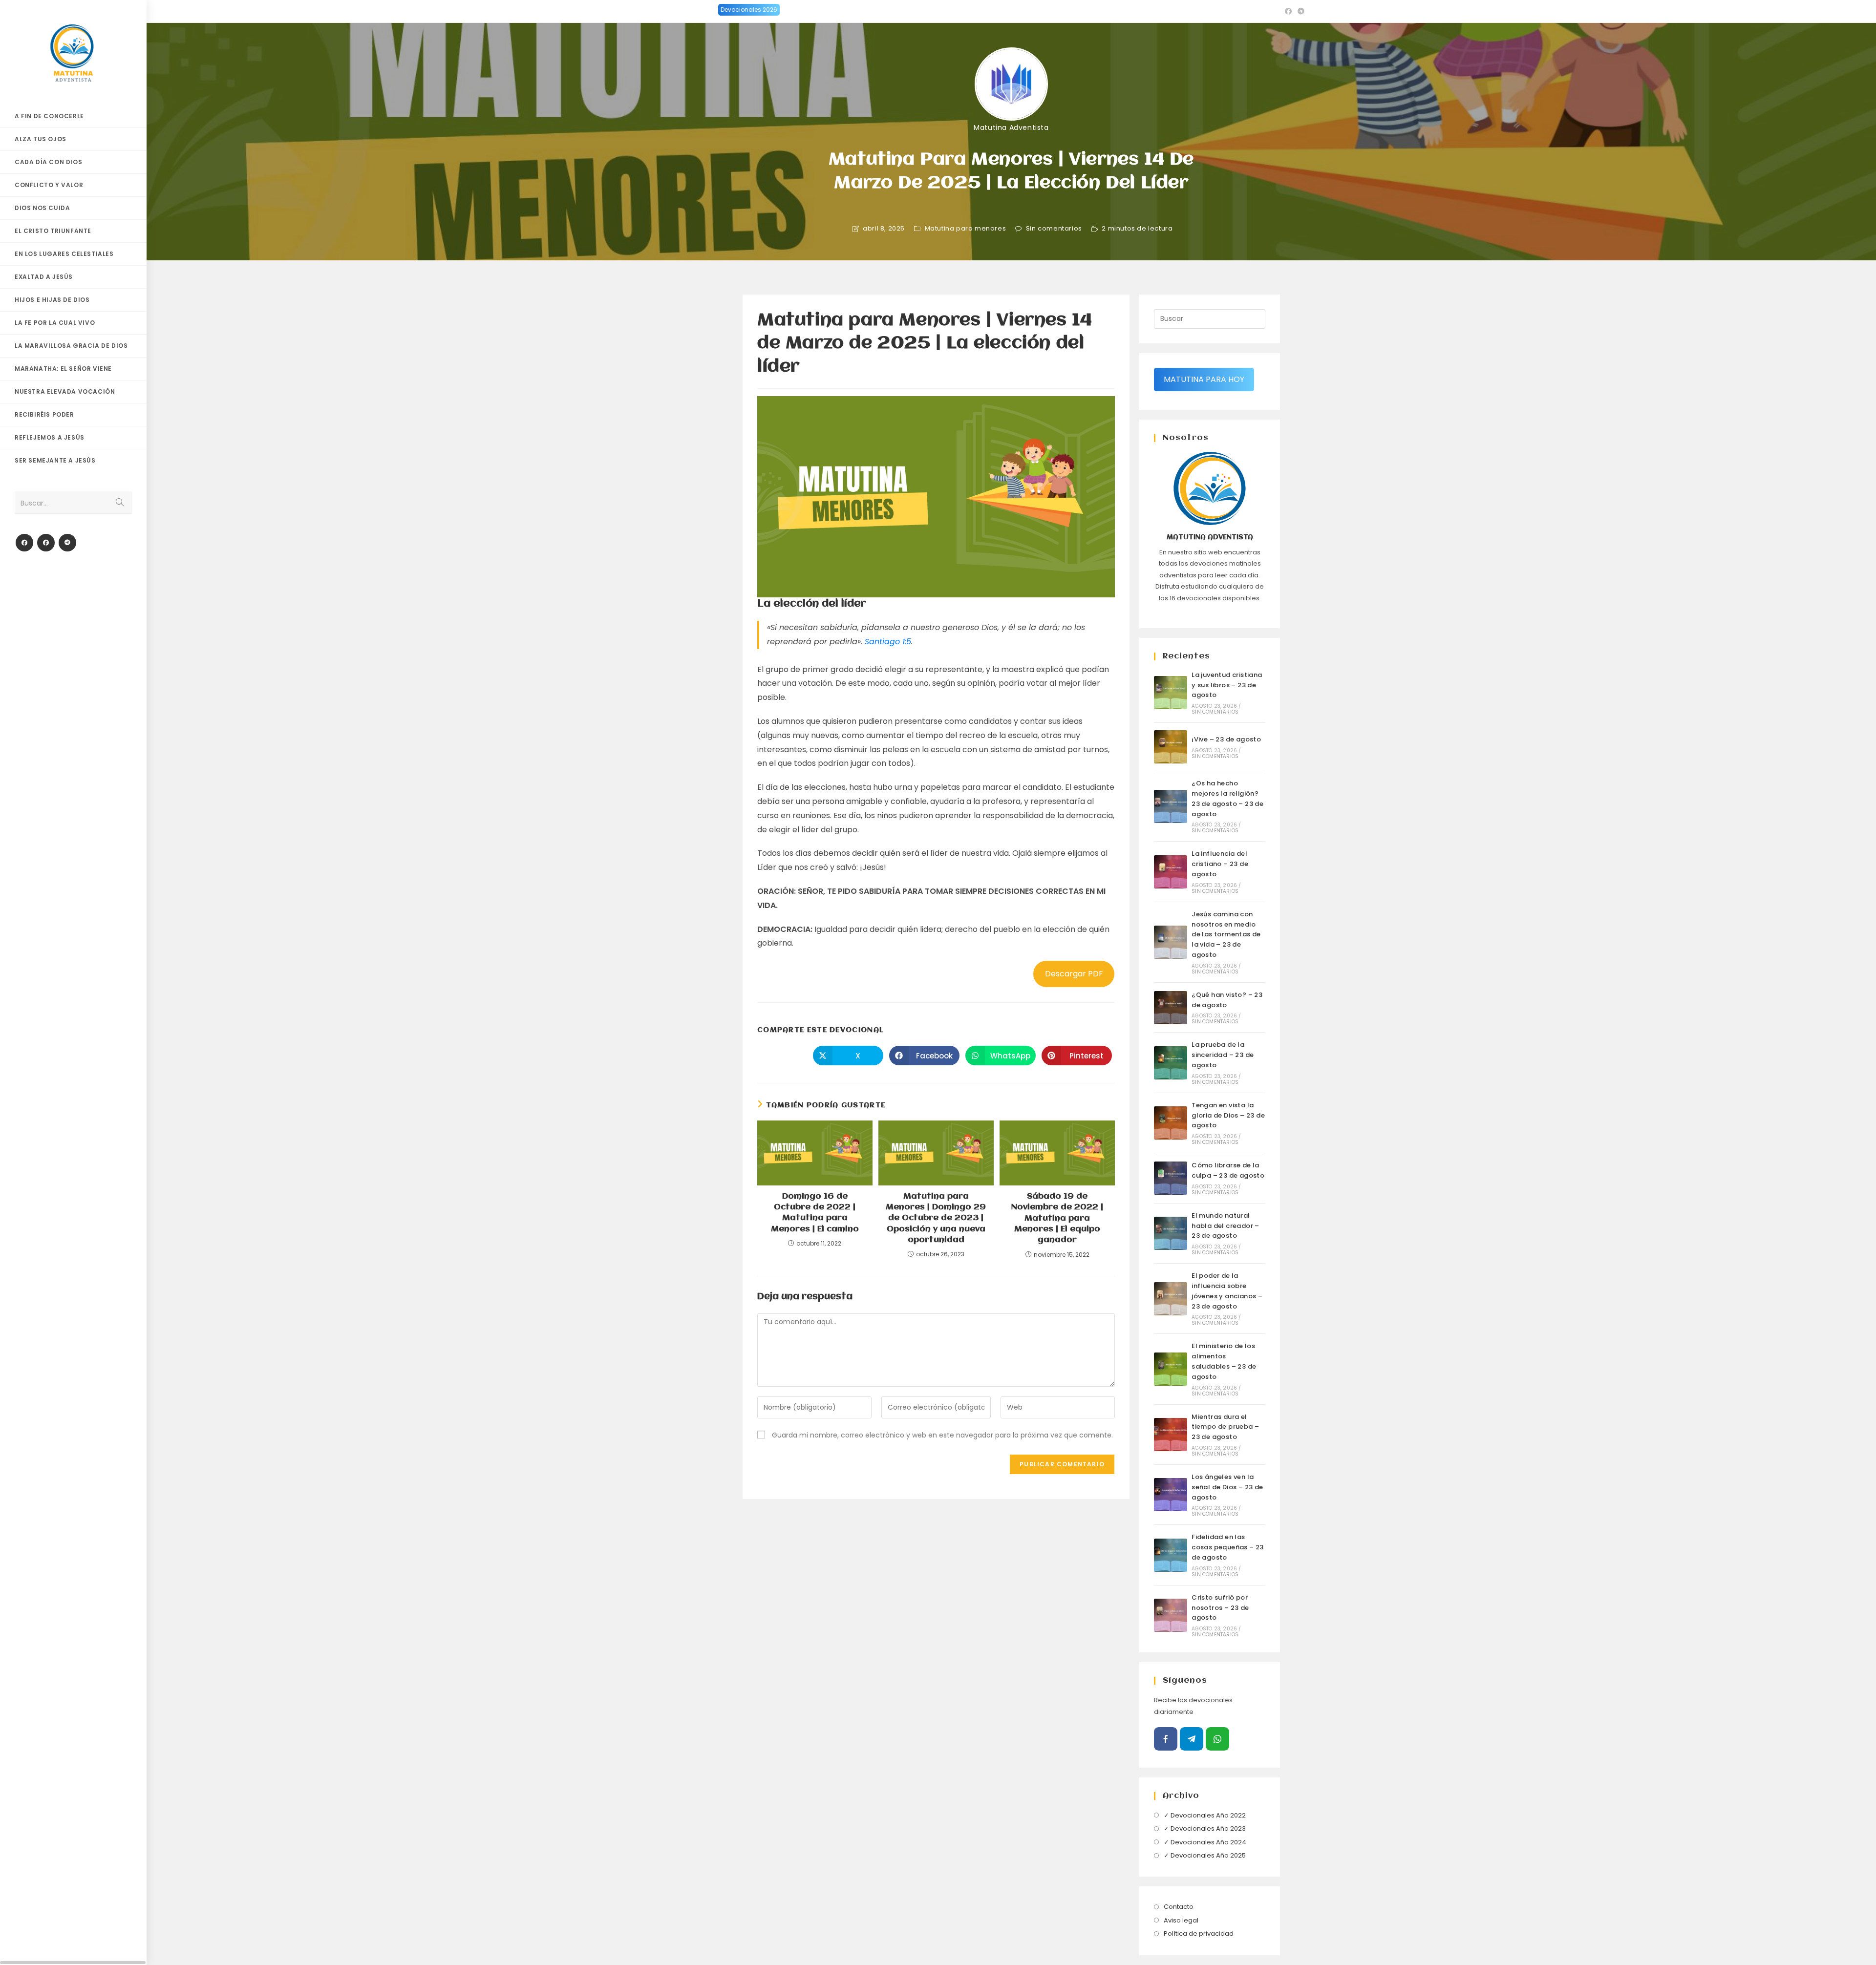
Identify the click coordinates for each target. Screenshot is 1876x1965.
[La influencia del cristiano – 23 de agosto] (1171, 872)
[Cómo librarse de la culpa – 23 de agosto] (1171, 1178)
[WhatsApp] (1217, 1739)
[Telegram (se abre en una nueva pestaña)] (1300, 11)
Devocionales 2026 (749, 10)
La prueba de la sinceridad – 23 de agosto (1223, 1055)
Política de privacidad (1199, 1933)
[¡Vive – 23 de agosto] (1171, 747)
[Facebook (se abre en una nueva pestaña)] (1288, 11)
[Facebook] (24, 543)
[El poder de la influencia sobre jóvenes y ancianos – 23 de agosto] (1171, 1299)
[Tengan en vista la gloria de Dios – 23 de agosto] (1171, 1123)
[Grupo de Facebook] (46, 543)
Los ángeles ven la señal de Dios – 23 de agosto (1227, 1487)
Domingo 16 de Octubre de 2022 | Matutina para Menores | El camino (815, 1213)
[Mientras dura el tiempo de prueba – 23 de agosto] (1171, 1435)
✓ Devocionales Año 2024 (1205, 1842)
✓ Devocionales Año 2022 (1205, 1815)
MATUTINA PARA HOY (1204, 379)
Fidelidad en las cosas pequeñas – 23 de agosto (1228, 1547)
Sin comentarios (1054, 229)
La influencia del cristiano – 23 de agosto (1220, 864)
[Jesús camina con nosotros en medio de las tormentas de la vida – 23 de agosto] (1171, 942)
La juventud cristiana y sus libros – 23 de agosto (1227, 685)
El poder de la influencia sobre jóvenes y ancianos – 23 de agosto (1227, 1291)
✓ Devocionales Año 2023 (1205, 1828)
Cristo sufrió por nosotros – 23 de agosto (1220, 1608)
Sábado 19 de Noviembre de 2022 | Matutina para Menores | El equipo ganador (1057, 1218)
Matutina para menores (966, 229)
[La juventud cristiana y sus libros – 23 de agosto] (1171, 693)
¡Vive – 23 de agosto (1226, 739)
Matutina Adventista (1011, 127)
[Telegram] (67, 543)
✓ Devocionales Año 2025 (1205, 1855)
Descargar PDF (1074, 974)
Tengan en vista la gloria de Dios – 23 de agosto (1228, 1115)
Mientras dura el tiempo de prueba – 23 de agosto (1225, 1427)
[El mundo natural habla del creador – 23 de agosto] (1171, 1233)
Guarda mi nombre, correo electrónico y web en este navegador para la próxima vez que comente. (942, 1435)
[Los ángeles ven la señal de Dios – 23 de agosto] (1171, 1495)
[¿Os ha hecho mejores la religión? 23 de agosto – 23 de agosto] (1171, 806)
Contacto (1179, 1907)
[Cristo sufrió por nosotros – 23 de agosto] (1171, 1615)
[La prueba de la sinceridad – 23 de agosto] (1171, 1063)
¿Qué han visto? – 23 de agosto (1227, 1000)
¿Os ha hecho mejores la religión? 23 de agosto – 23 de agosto (1227, 798)
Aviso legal (1181, 1920)
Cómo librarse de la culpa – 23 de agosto (1228, 1170)
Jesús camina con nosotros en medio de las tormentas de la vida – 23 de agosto (1226, 934)
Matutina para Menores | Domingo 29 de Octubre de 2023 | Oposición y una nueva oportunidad (936, 1218)
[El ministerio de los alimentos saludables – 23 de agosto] (1171, 1369)
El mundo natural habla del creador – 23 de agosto (1226, 1226)
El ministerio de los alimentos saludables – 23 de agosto (1224, 1361)
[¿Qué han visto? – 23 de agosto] (1171, 1008)
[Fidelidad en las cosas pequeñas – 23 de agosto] (1171, 1555)
